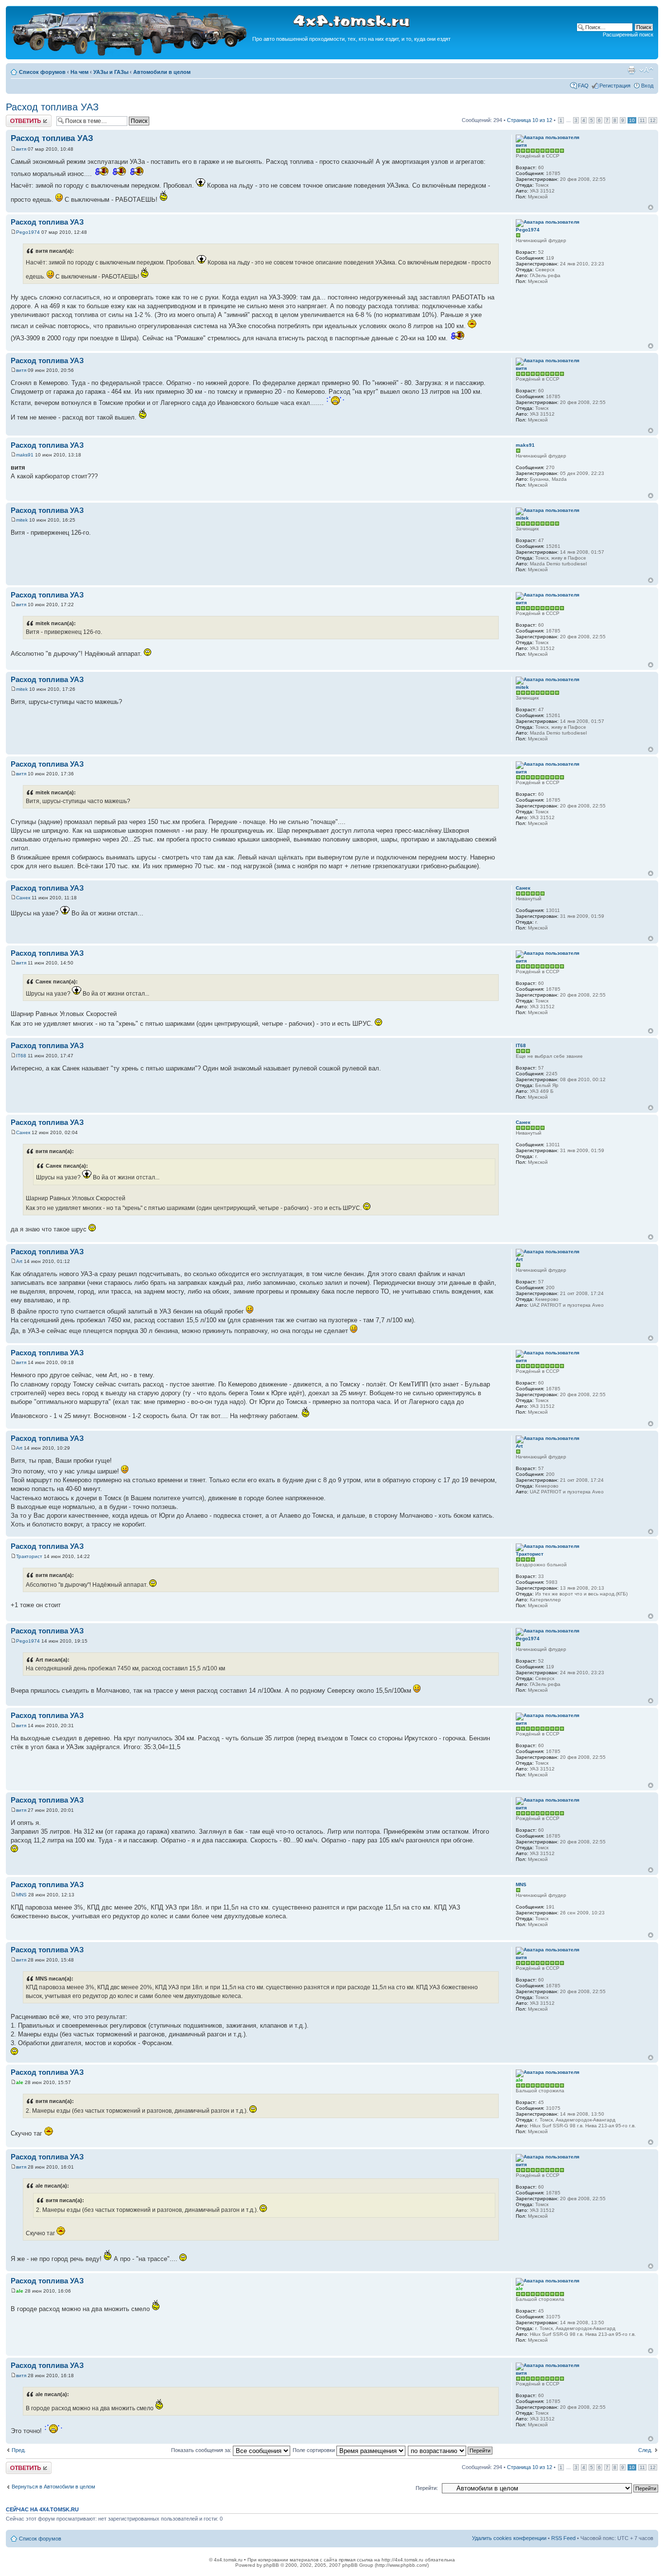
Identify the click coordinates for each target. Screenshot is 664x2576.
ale (20, 2082)
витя (21, 149)
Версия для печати (631, 70)
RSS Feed (563, 2538)
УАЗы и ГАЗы (111, 72)
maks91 (25, 455)
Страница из (530, 120)
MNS (21, 1895)
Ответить (17, 118)
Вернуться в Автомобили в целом (53, 2487)
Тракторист (29, 1556)
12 (653, 120)
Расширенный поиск (628, 35)
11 (642, 120)
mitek (22, 520)
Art (19, 1261)
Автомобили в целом (162, 72)
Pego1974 (28, 232)
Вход (647, 86)
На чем (79, 72)
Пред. (19, 2450)
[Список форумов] (130, 54)
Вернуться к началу (651, 207)
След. (645, 2450)
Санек (23, 898)
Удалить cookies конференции (509, 2538)
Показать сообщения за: (202, 2450)
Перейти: (427, 2488)
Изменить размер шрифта (646, 70)
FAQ (583, 86)
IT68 (21, 1056)
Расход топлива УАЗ (52, 107)
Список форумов (42, 72)
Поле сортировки (315, 2450)
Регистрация (615, 86)
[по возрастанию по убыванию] (451, 2450)
